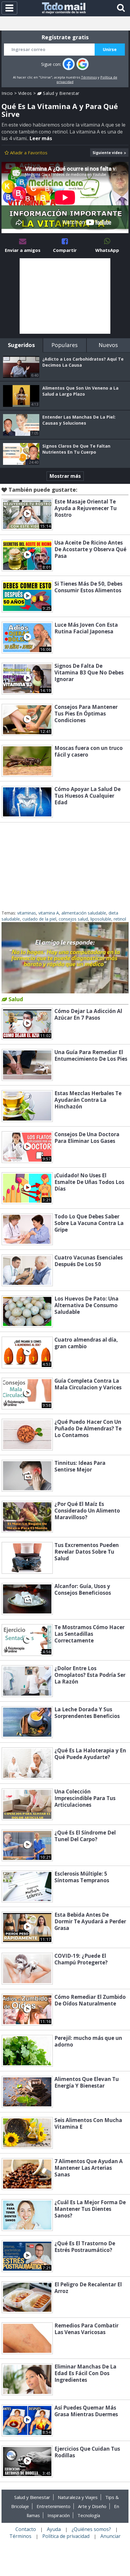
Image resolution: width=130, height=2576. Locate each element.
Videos (25, 93)
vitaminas (27, 913)
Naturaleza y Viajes (78, 2497)
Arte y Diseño (92, 2506)
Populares (65, 345)
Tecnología (89, 2515)
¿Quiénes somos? (91, 2529)
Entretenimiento (54, 2506)
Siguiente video (107, 153)
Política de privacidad (66, 2536)
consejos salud (73, 919)
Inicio (7, 93)
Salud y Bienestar (61, 93)
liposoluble (101, 919)
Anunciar (110, 2536)
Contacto (26, 2529)
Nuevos (108, 345)
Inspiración (59, 2515)
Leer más (41, 138)
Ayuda (54, 2529)
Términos (89, 77)
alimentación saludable (84, 913)
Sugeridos (21, 345)
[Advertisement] (65, 296)
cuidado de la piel (39, 919)
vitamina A (49, 913)
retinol (120, 919)
